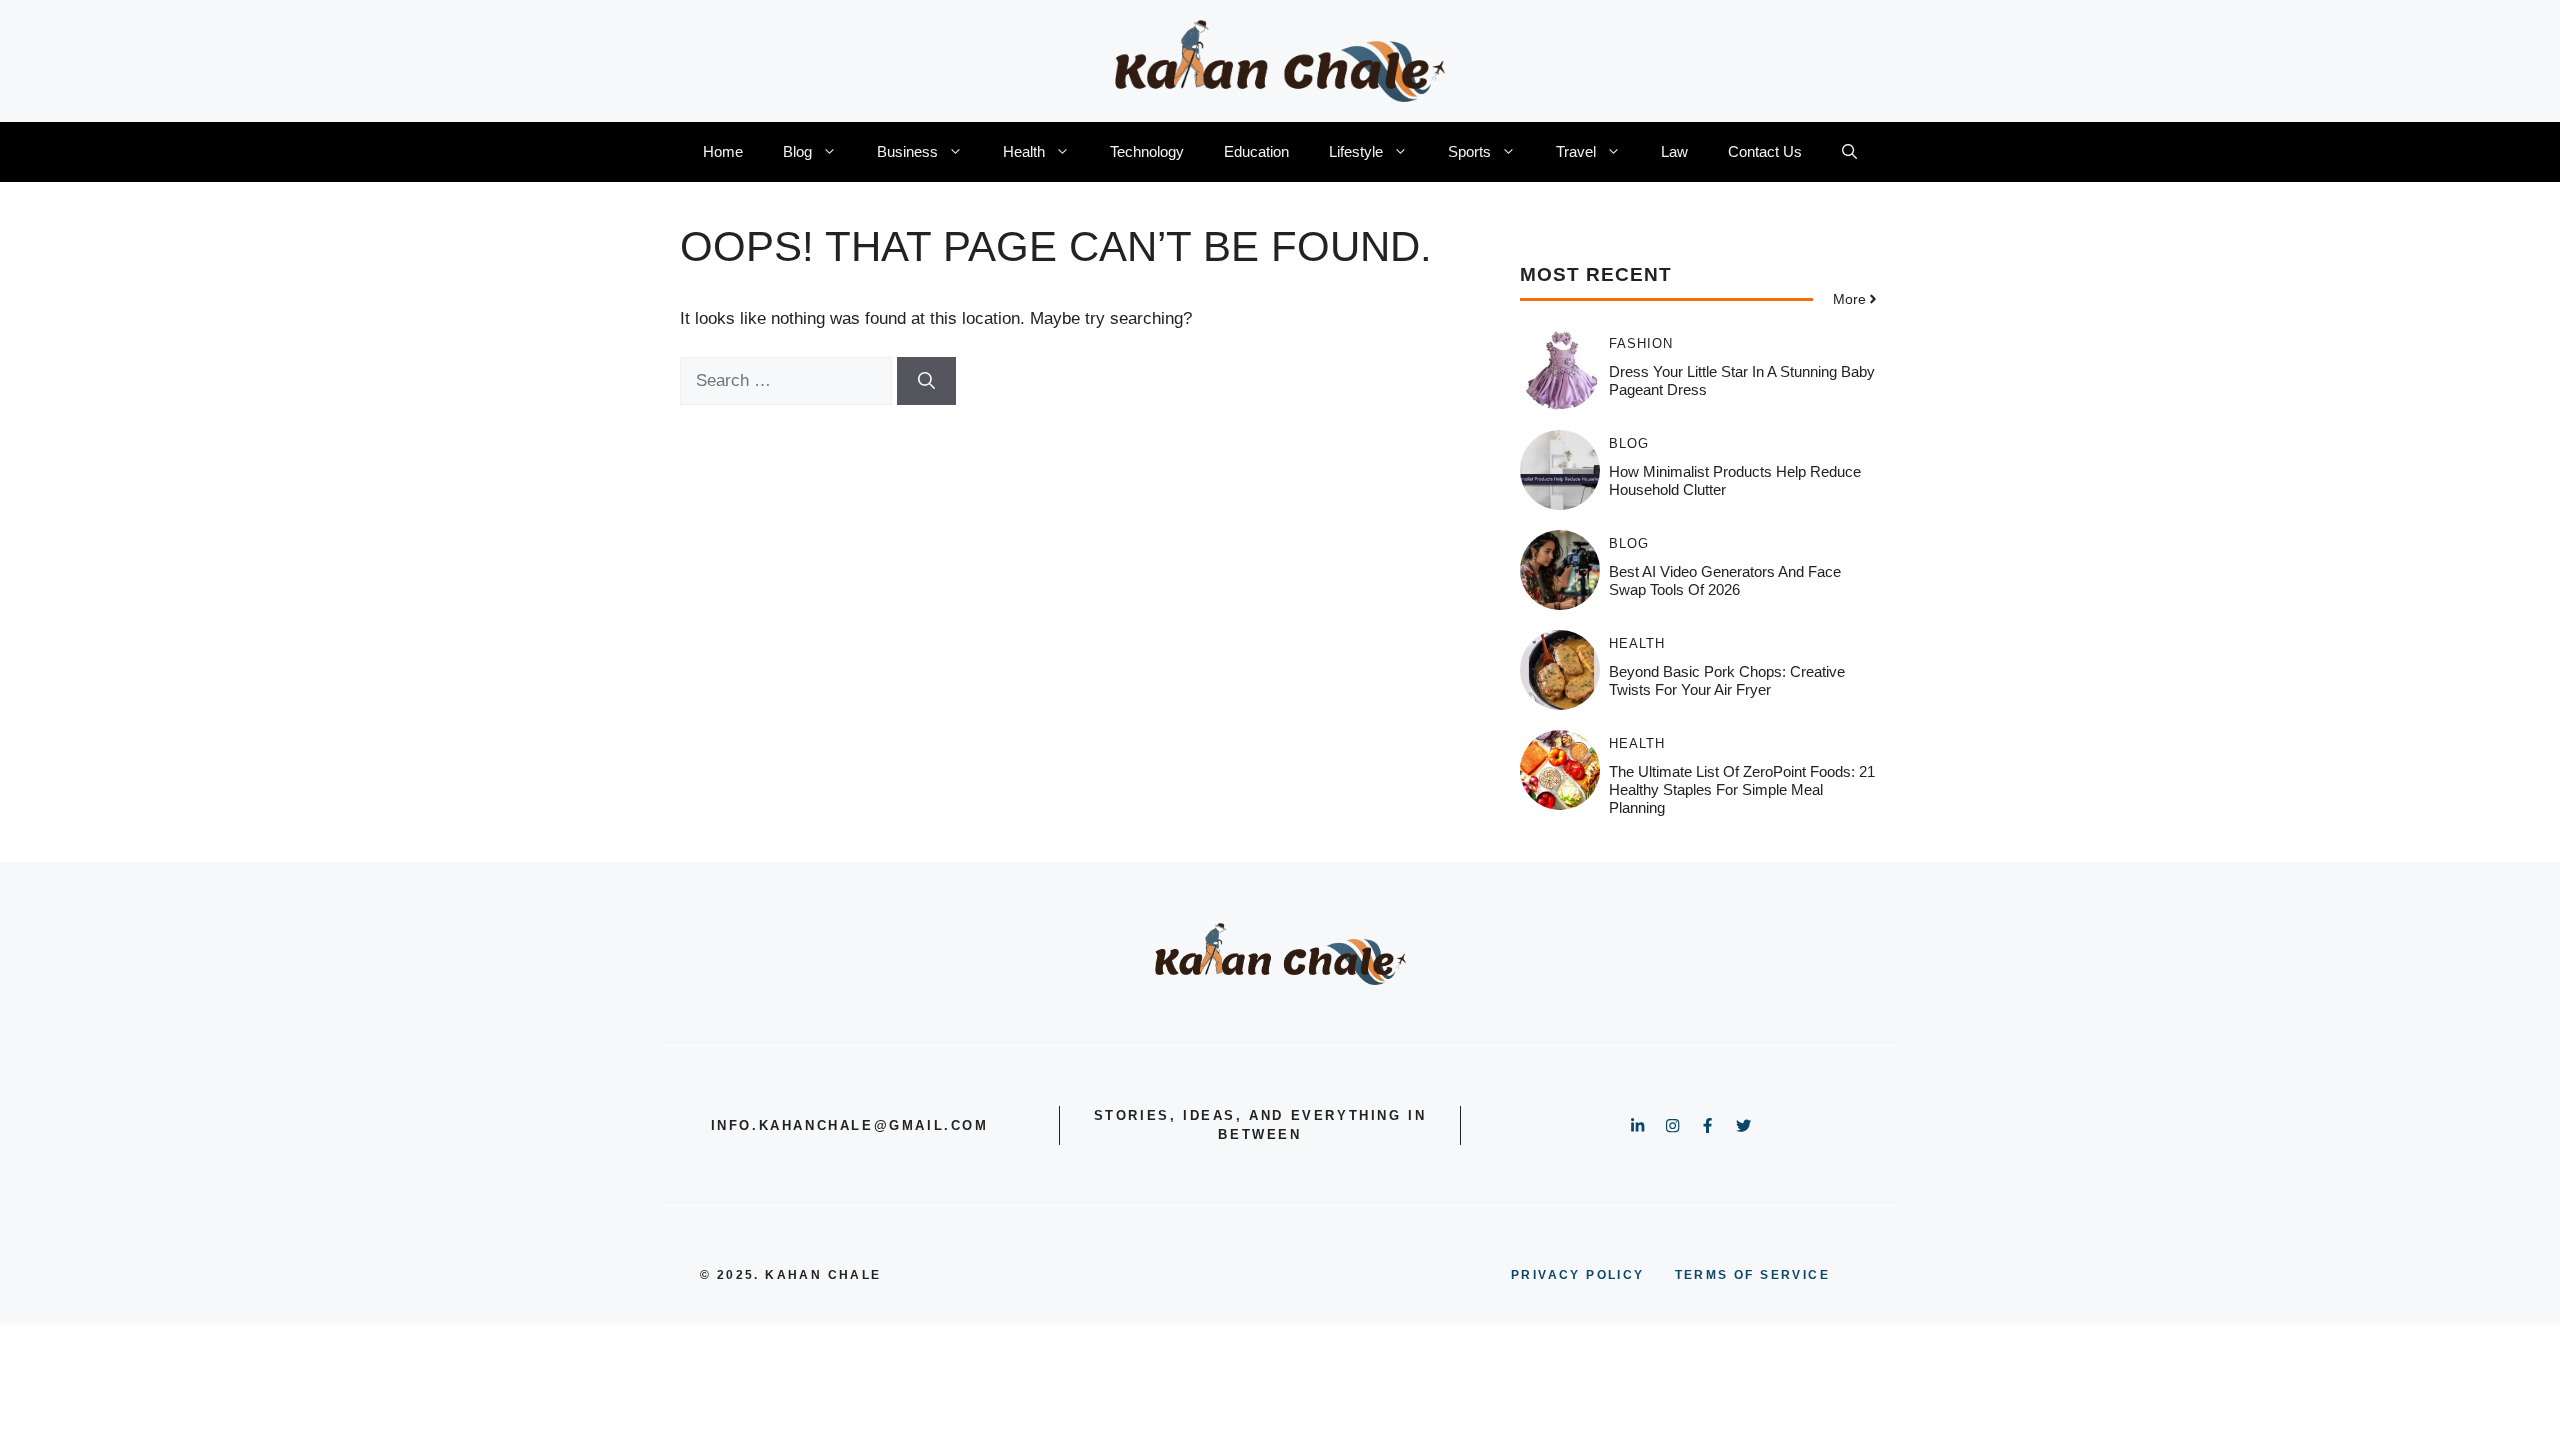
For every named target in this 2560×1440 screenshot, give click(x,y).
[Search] (926, 381)
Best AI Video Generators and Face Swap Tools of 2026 (1725, 580)
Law (1674, 151)
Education (1256, 151)
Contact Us (1765, 151)
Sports (1469, 151)
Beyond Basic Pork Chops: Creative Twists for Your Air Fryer (1727, 680)
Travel (1576, 151)
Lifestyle (1356, 151)
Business (907, 151)
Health (1024, 151)
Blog (797, 151)
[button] (1849, 152)
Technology (1147, 151)
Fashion (1641, 343)
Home (723, 151)
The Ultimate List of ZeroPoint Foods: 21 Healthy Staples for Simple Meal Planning (1742, 789)
